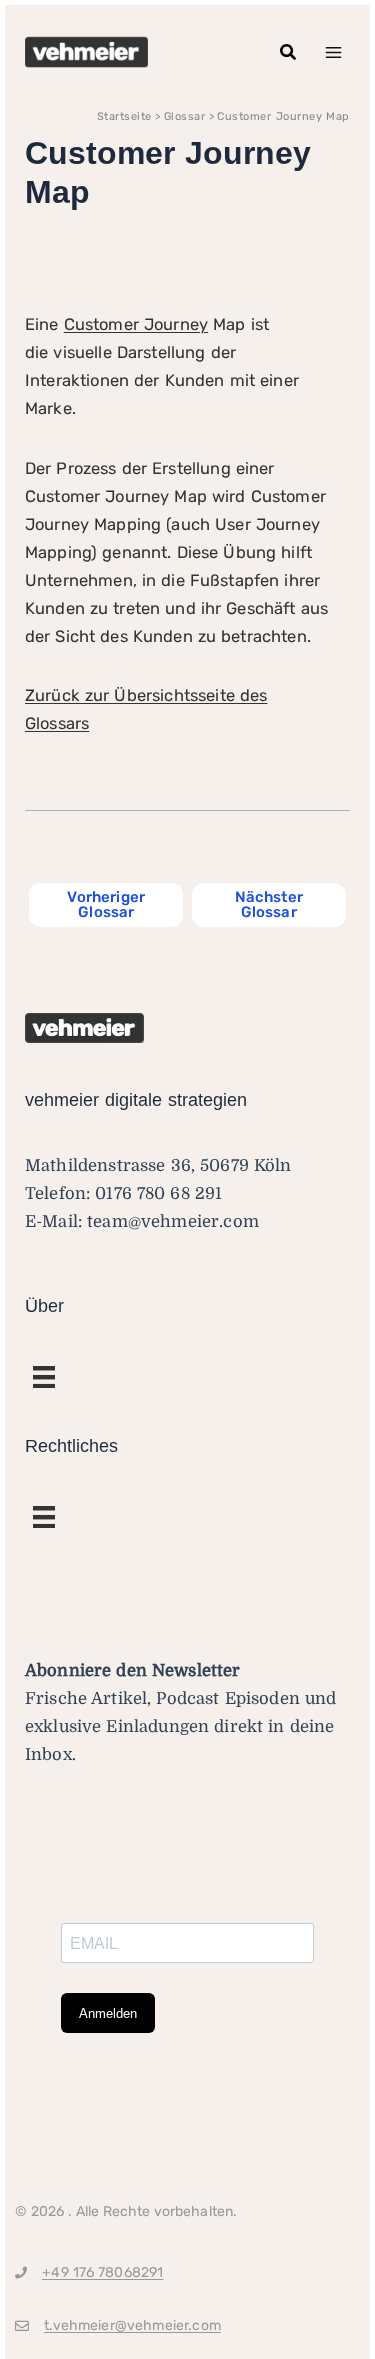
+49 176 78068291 (102, 2272)
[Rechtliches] (44, 1377)
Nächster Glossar (269, 904)
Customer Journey (136, 324)
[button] (289, 52)
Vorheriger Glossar (106, 904)
